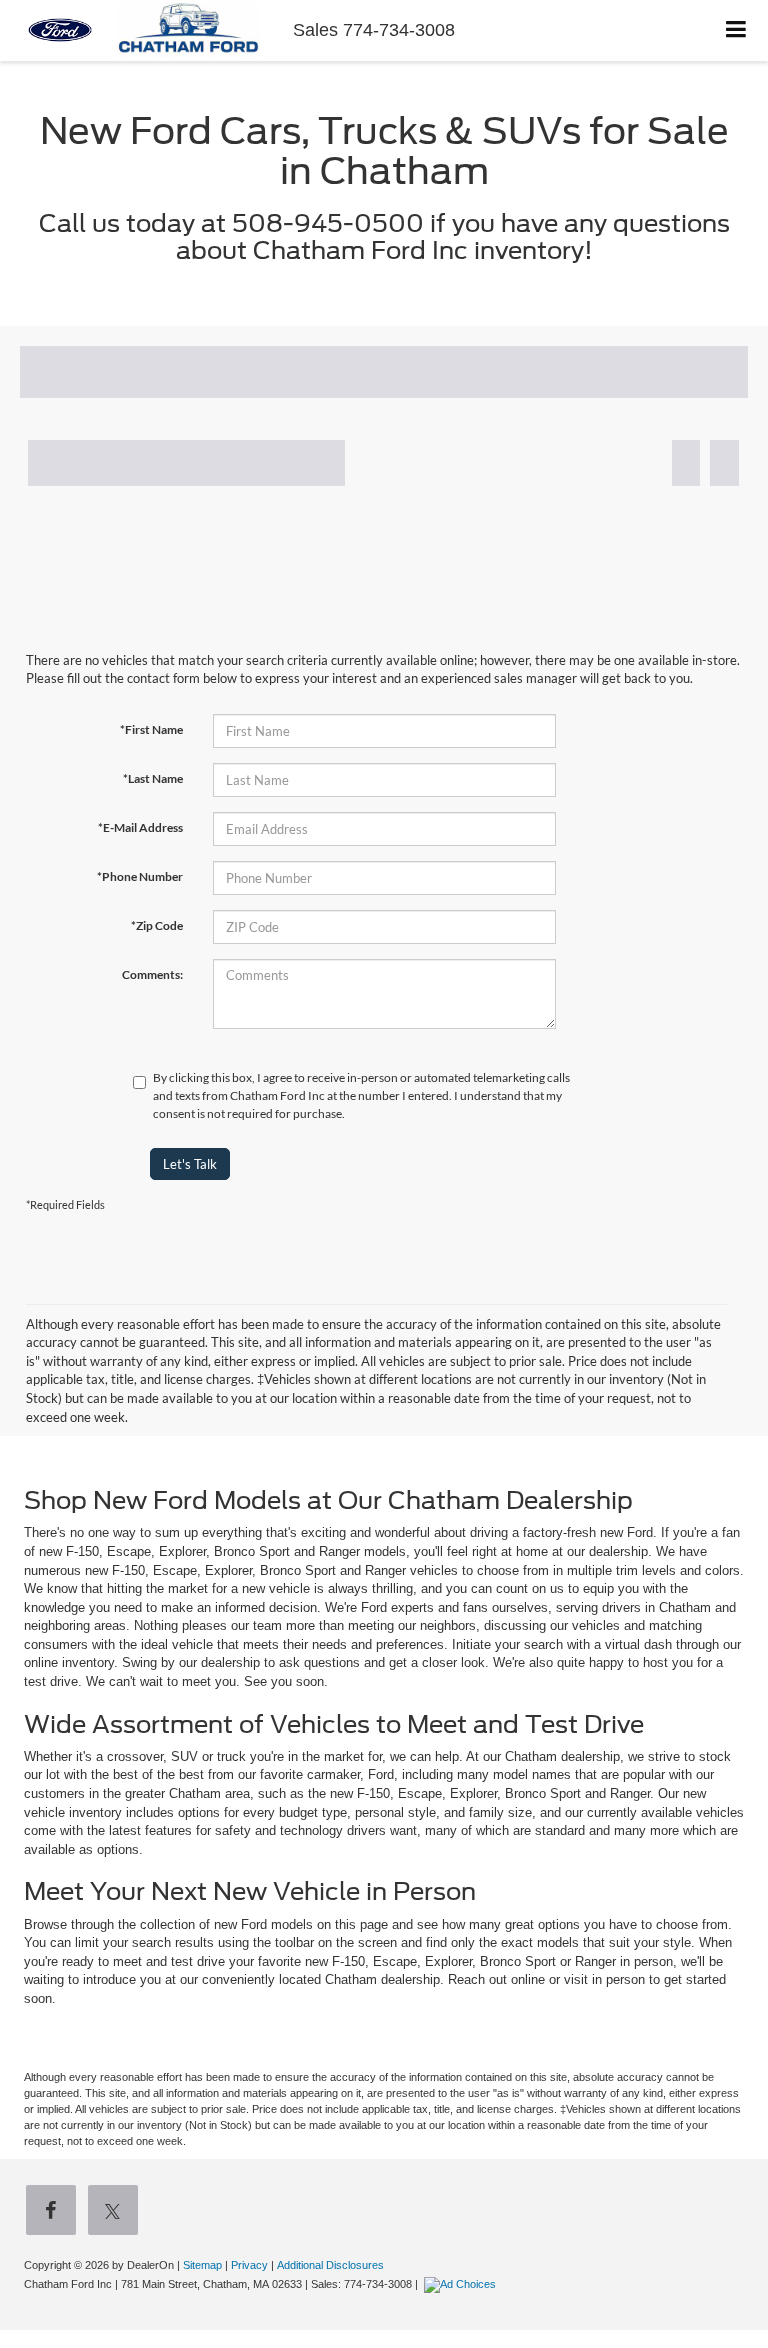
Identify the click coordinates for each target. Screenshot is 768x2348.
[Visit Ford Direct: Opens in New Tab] (462, 2284)
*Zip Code (157, 925)
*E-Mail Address (140, 827)
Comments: (152, 974)
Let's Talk (190, 1164)
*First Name (151, 729)
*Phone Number (140, 876)
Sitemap (202, 2265)
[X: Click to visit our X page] (117, 2212)
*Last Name (153, 778)
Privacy (249, 2265)
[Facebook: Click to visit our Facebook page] (55, 2212)
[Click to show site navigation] (736, 30)
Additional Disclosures (330, 2265)
